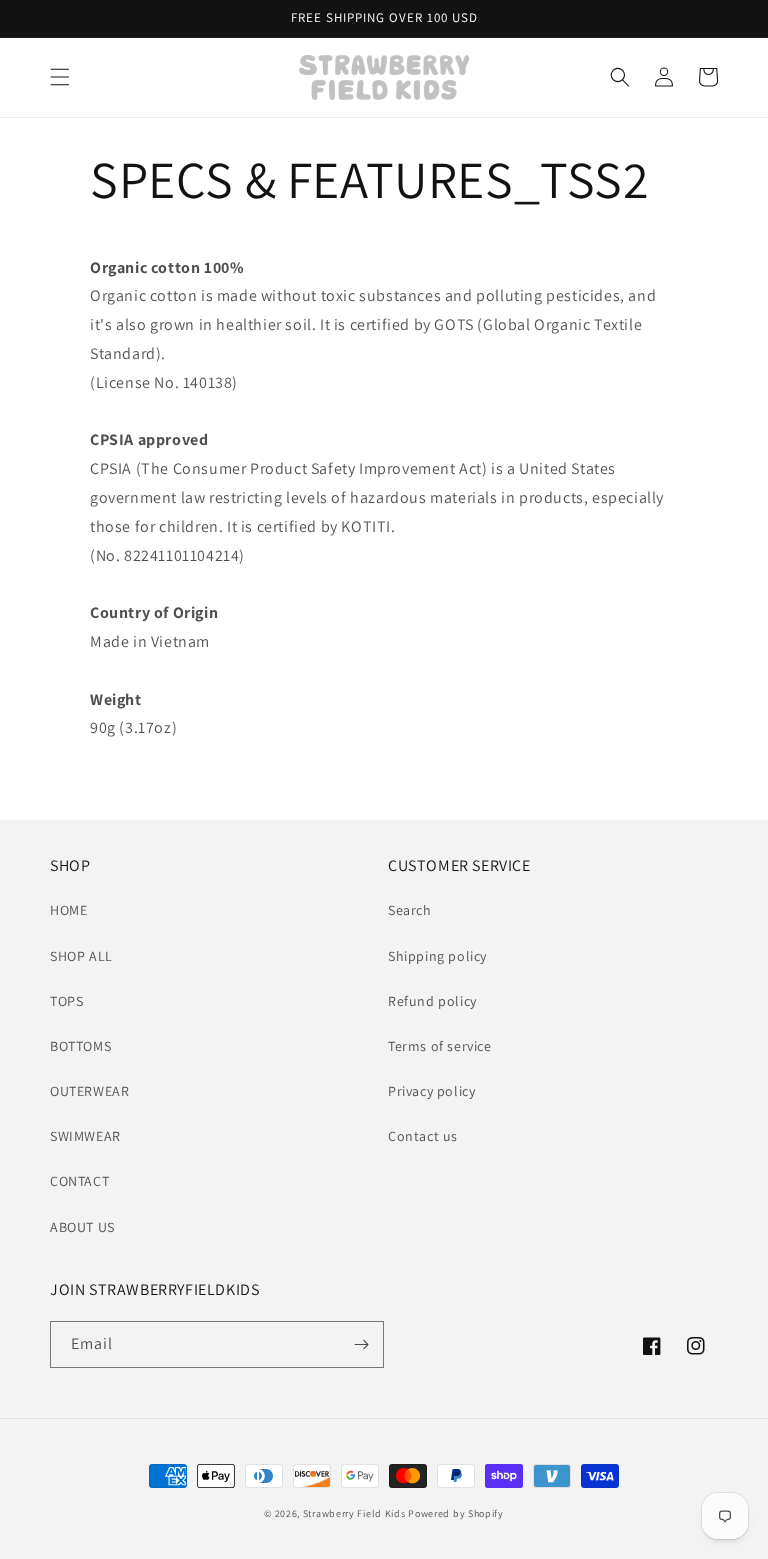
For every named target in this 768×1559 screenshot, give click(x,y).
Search (410, 910)
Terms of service (440, 1046)
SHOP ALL (81, 956)
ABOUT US (82, 1227)
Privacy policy (431, 1091)
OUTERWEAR (89, 1091)
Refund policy (432, 1001)
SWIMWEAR (85, 1136)
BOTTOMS (80, 1046)
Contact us (423, 1136)
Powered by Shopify (456, 1513)
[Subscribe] (361, 1344)
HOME (68, 910)
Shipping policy (437, 956)
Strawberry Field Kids (354, 1513)
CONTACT (79, 1181)
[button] (60, 77)
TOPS (66, 1001)
